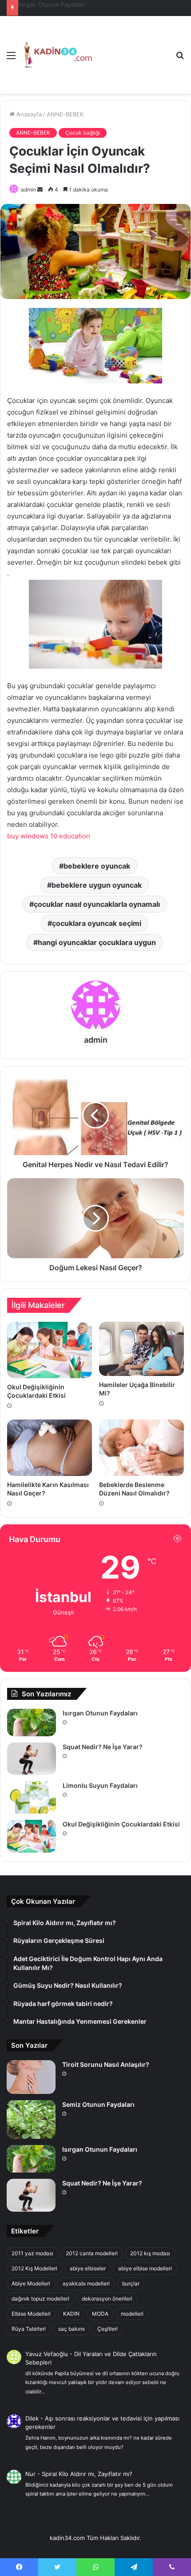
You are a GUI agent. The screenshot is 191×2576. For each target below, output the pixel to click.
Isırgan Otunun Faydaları (100, 1713)
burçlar (131, 2283)
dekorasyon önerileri (107, 2299)
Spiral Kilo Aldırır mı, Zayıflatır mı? (87, 2474)
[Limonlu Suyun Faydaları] (32, 1797)
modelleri (132, 2314)
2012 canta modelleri (92, 2253)
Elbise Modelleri (31, 2314)
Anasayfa (28, 114)
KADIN (71, 2314)
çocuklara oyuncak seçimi (97, 923)
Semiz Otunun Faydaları (98, 2104)
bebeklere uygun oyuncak (97, 885)
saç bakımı (72, 2329)
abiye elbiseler (88, 2268)
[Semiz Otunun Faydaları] (31, 2119)
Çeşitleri (107, 2329)
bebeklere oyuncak (97, 866)
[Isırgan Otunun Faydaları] (32, 1723)
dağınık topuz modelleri (40, 2299)
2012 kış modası (150, 2253)
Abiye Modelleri (31, 2283)
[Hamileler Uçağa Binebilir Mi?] (141, 1349)
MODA (100, 2314)
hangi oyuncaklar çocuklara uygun (97, 942)
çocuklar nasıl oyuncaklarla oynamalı (97, 904)
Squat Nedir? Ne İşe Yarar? (56, 4)
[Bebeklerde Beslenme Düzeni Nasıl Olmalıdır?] (141, 1448)
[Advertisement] (131, 48)
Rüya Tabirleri (29, 2329)
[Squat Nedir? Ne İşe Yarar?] (32, 1759)
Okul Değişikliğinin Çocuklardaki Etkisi (121, 1824)
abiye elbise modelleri (145, 2268)
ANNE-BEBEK (65, 114)
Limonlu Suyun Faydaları (100, 1785)
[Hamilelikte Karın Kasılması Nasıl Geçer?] (50, 1448)
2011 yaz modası (32, 2253)
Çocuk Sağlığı (83, 133)
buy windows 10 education (49, 836)
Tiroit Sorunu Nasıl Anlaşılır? (106, 2064)
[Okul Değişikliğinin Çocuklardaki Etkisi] (50, 1350)
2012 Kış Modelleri (34, 2268)
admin (28, 189)
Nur (30, 2474)
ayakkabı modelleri (86, 2283)
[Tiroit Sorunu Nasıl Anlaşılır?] (31, 2077)
